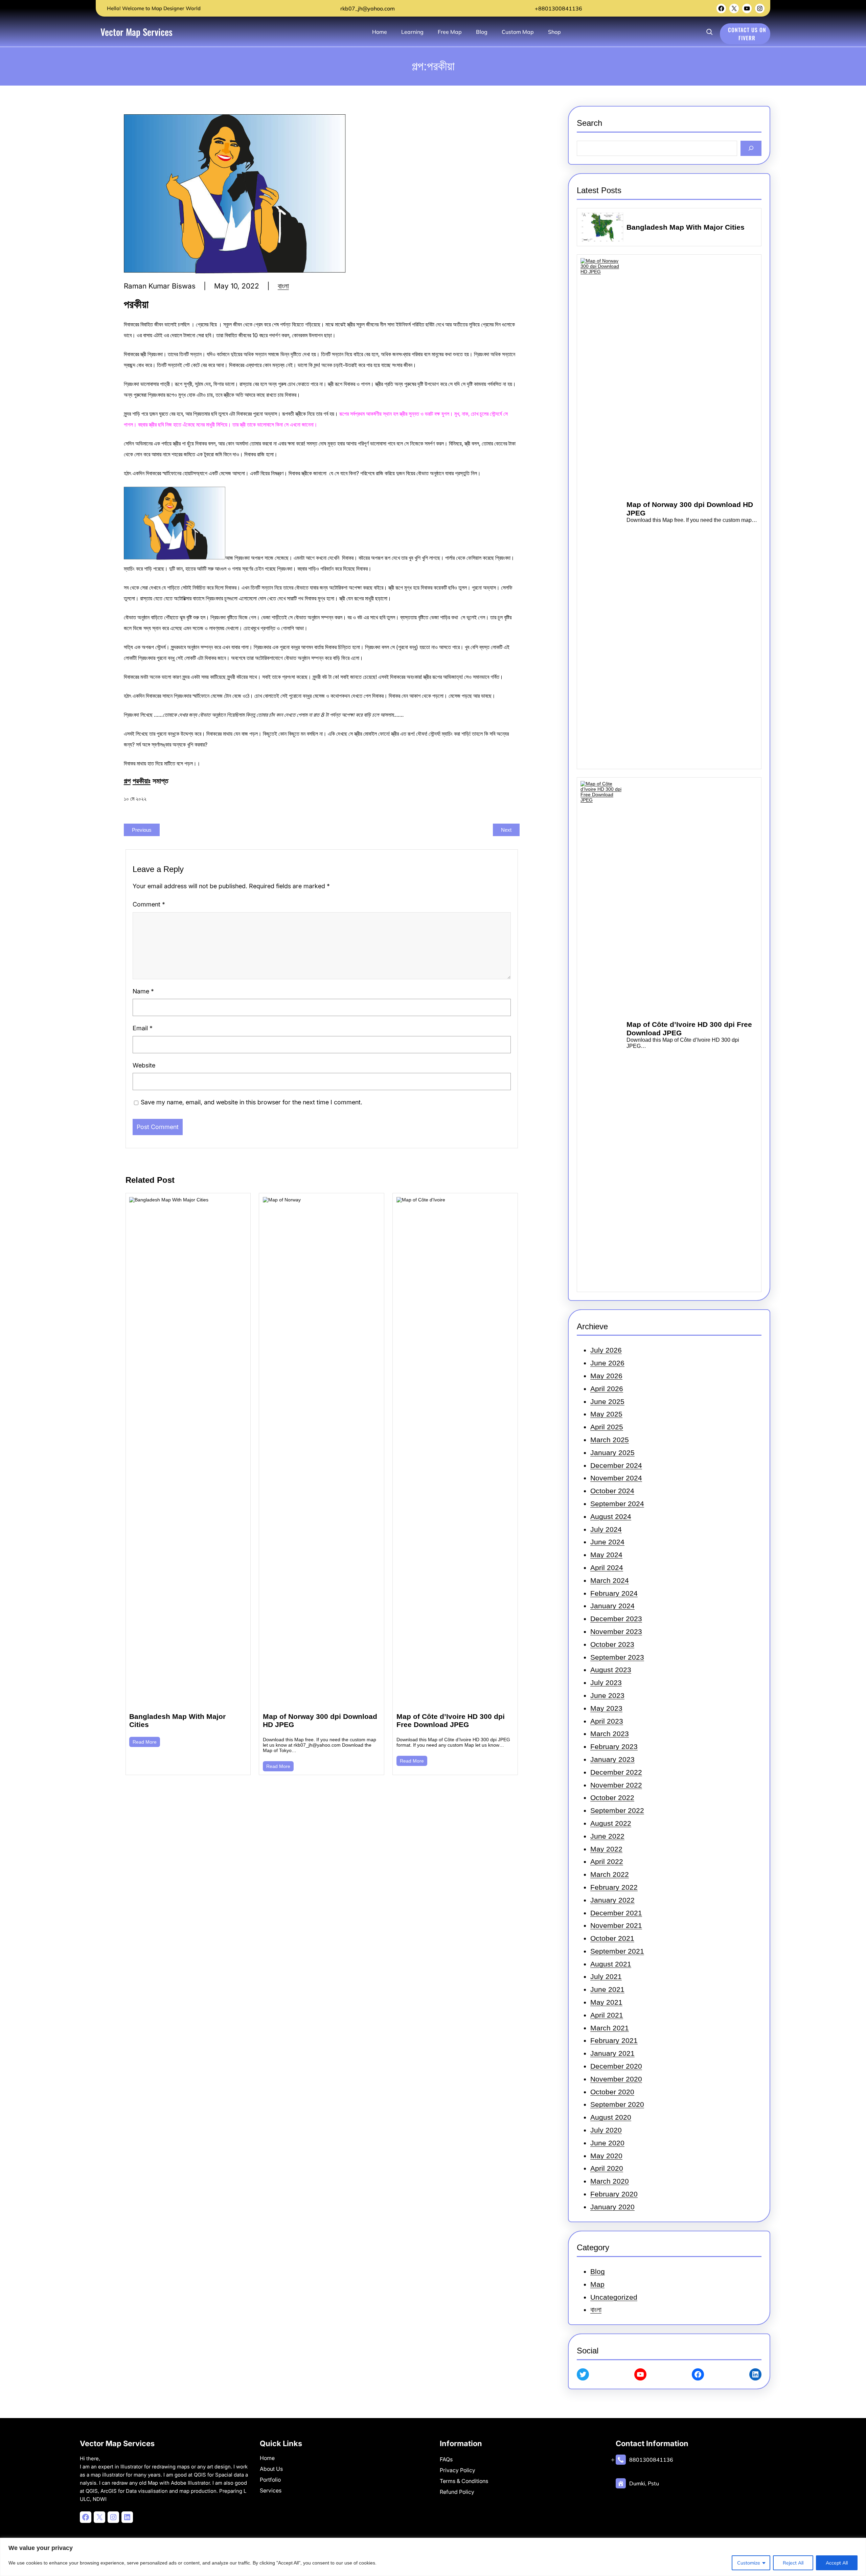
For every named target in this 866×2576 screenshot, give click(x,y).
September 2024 (617, 1504)
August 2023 (611, 1670)
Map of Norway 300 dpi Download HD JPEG (320, 1720)
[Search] (751, 148)
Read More (145, 1742)
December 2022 (616, 1772)
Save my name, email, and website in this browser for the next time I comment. (252, 1102)
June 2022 (607, 1836)
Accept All (837, 2563)
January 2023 (612, 1759)
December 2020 (616, 2066)
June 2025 (607, 1401)
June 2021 (607, 1989)
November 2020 (616, 2079)
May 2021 (606, 2002)
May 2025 (606, 1414)
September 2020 (617, 2104)
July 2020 (606, 2130)
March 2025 (610, 1440)
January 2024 (612, 1606)
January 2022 (612, 1900)
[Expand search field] (709, 32)
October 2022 (612, 1798)
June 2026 (607, 1363)
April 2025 (607, 1427)
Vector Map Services (136, 32)
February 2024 (614, 1593)
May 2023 (606, 1708)
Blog (598, 2271)
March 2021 (610, 2028)
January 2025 (612, 1453)
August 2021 (611, 1964)
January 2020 (612, 2207)
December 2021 (616, 1913)
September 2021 (617, 1951)
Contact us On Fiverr (747, 34)
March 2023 (610, 1734)
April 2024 (607, 1568)
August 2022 (611, 1823)
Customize (749, 2563)
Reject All (793, 2563)
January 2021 (612, 2053)
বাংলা (283, 286)
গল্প (127, 781)
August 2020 (611, 2117)
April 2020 (607, 2168)
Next (506, 830)
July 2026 (606, 1350)
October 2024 (612, 1491)
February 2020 (614, 2194)
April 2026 (607, 1389)
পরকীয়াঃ (142, 781)
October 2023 (612, 1644)
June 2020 (607, 2143)
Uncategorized (614, 2297)
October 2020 (612, 2092)
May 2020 (606, 2156)
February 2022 (614, 1887)
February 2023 (614, 1746)
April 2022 (607, 1861)
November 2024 (616, 1478)
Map (597, 2284)
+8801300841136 (558, 8)
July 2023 (606, 1683)
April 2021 (607, 2015)
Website (144, 1065)
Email (143, 1028)
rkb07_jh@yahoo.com (367, 8)
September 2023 (617, 1657)
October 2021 (612, 1938)
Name (143, 991)
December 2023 (616, 1619)
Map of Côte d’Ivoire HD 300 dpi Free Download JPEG (451, 1720)
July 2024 (606, 1529)
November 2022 (616, 1785)
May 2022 (606, 1849)
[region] (433, 2557)
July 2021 (606, 1976)
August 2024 (611, 1516)
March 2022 (610, 1874)
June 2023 (607, 1695)
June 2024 (607, 1542)
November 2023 (616, 1631)
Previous (142, 830)
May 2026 (606, 1376)
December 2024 (616, 1465)
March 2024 (610, 1580)
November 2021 (616, 1925)
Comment (149, 904)
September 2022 (617, 1810)
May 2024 (606, 1555)
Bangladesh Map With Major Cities (177, 1720)
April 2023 (607, 1721)
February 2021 (614, 2040)
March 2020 (610, 2181)
